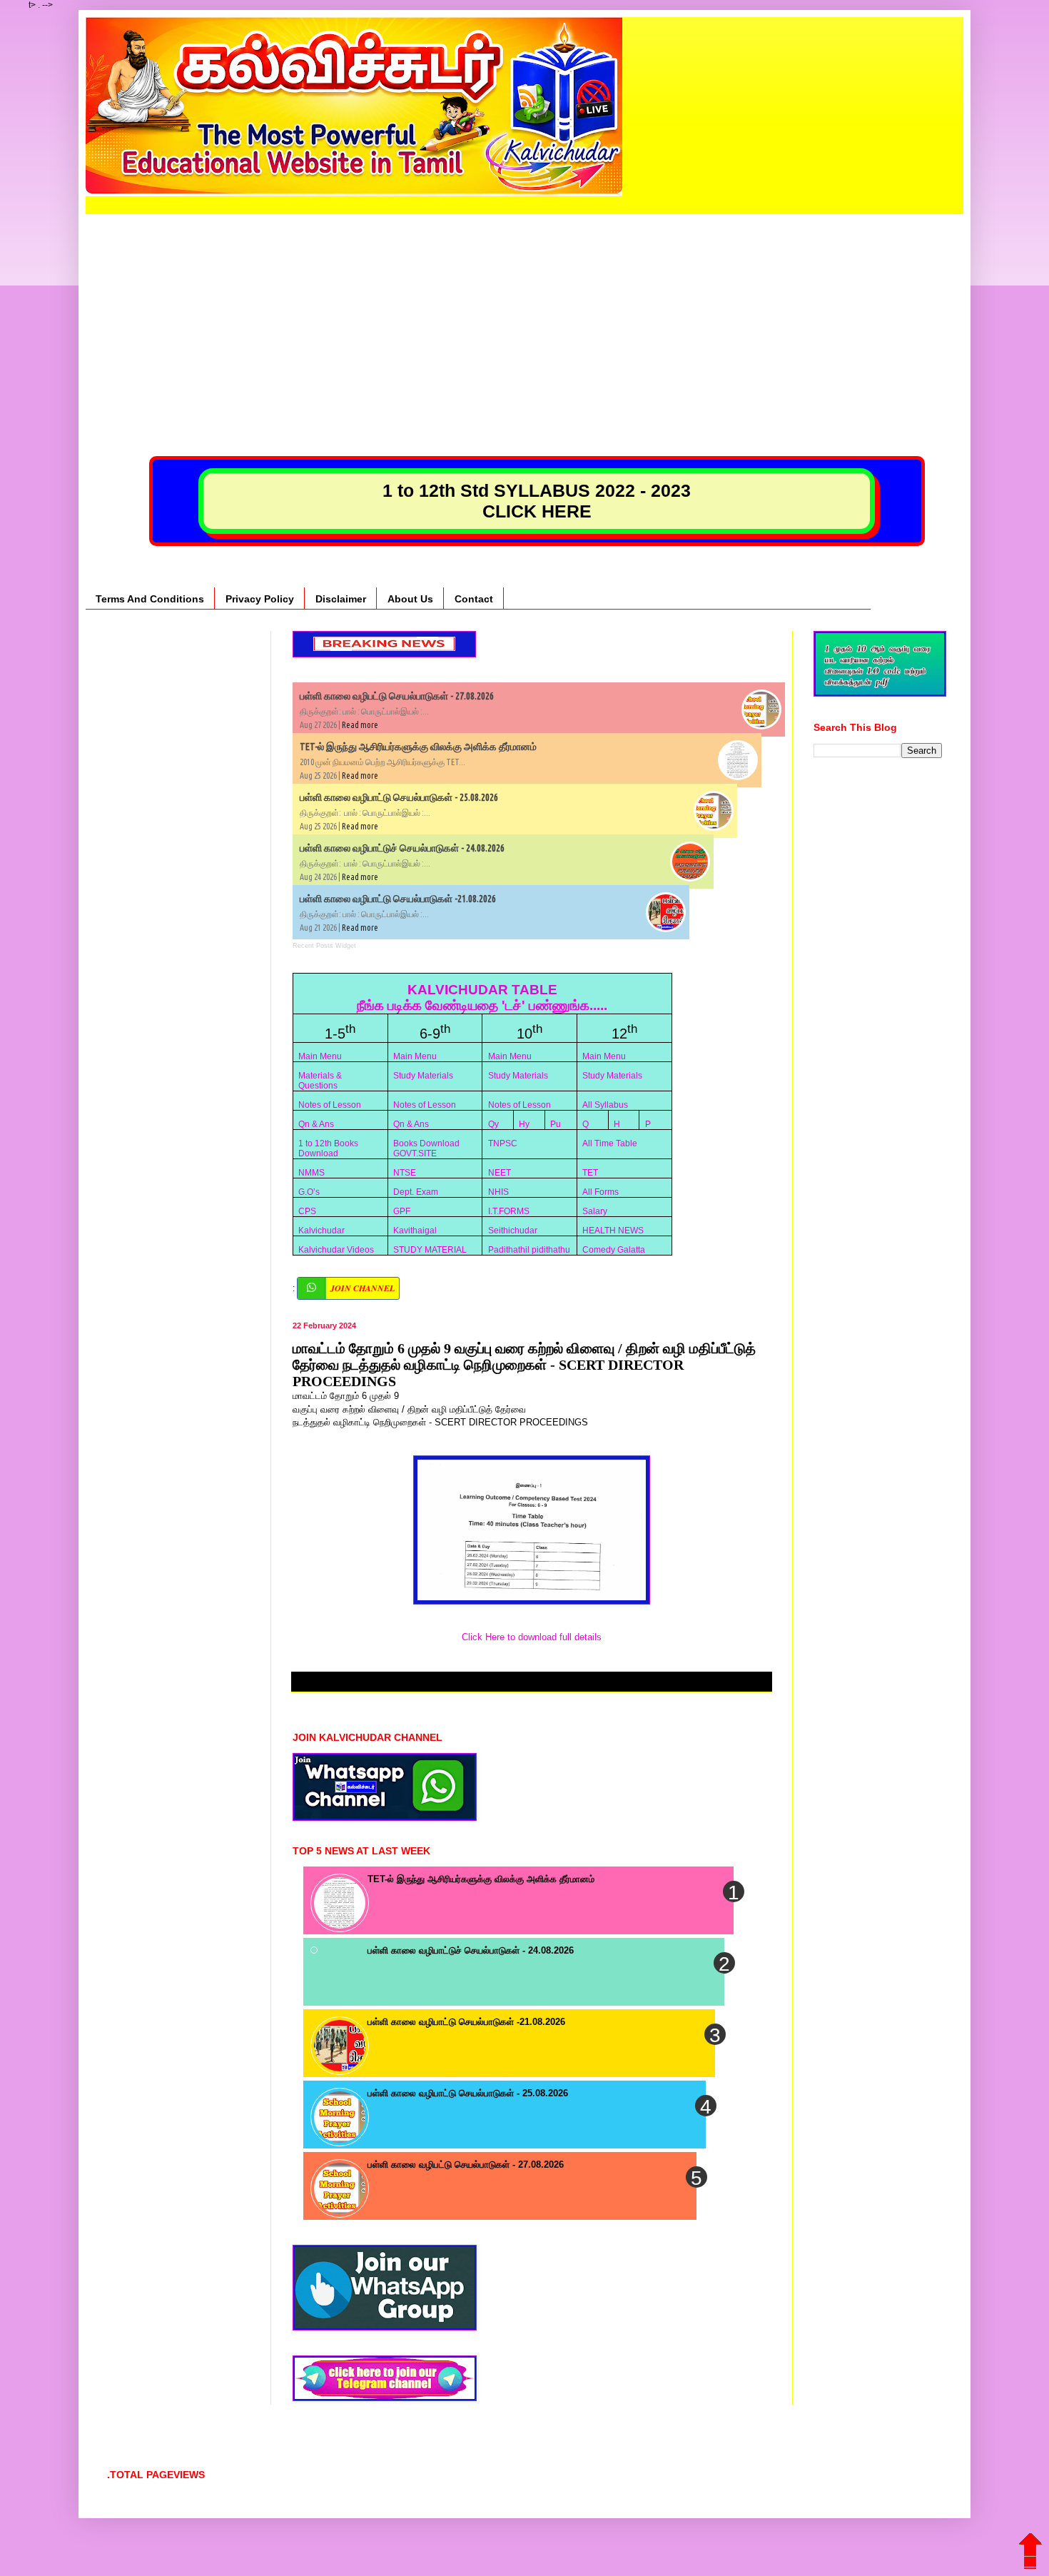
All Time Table (610, 1143)
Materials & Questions (320, 1081)
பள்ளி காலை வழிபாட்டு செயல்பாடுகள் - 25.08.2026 (399, 797)
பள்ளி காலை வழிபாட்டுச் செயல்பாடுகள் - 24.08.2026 (402, 848)
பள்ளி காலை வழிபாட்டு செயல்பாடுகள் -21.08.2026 (398, 899)
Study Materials (423, 1076)
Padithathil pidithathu (529, 1250)
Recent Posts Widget (324, 946)
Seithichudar (513, 1231)
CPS (307, 1211)
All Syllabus (605, 1105)
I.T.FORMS (509, 1211)
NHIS (498, 1192)
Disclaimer (341, 599)
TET (590, 1173)
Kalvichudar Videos (336, 1250)
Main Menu (320, 1056)
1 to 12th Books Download (328, 1148)
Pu (556, 1124)
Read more (360, 725)
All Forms (600, 1192)
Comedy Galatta (614, 1250)
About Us (410, 599)
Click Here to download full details (532, 1637)
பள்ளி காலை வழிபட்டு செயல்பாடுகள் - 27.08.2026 (397, 696)
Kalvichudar (321, 1231)
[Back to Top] (1031, 2544)
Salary (595, 1211)
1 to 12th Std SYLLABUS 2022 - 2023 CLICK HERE (537, 501)
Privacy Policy (260, 599)
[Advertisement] (524, 314)
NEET (500, 1173)
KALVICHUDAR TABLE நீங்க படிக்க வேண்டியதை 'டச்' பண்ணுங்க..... (482, 997)
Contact (474, 599)
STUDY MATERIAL (430, 1250)
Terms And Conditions (150, 599)
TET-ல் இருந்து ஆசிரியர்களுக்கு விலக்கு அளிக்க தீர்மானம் (418, 747)
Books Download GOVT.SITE (426, 1148)
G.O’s (309, 1192)
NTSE (405, 1173)
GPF (402, 1211)
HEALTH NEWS (613, 1231)
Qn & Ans (316, 1124)
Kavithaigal (415, 1231)
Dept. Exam (416, 1192)
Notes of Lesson (330, 1105)
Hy (524, 1124)
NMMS (311, 1173)
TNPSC (503, 1143)
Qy (493, 1124)
